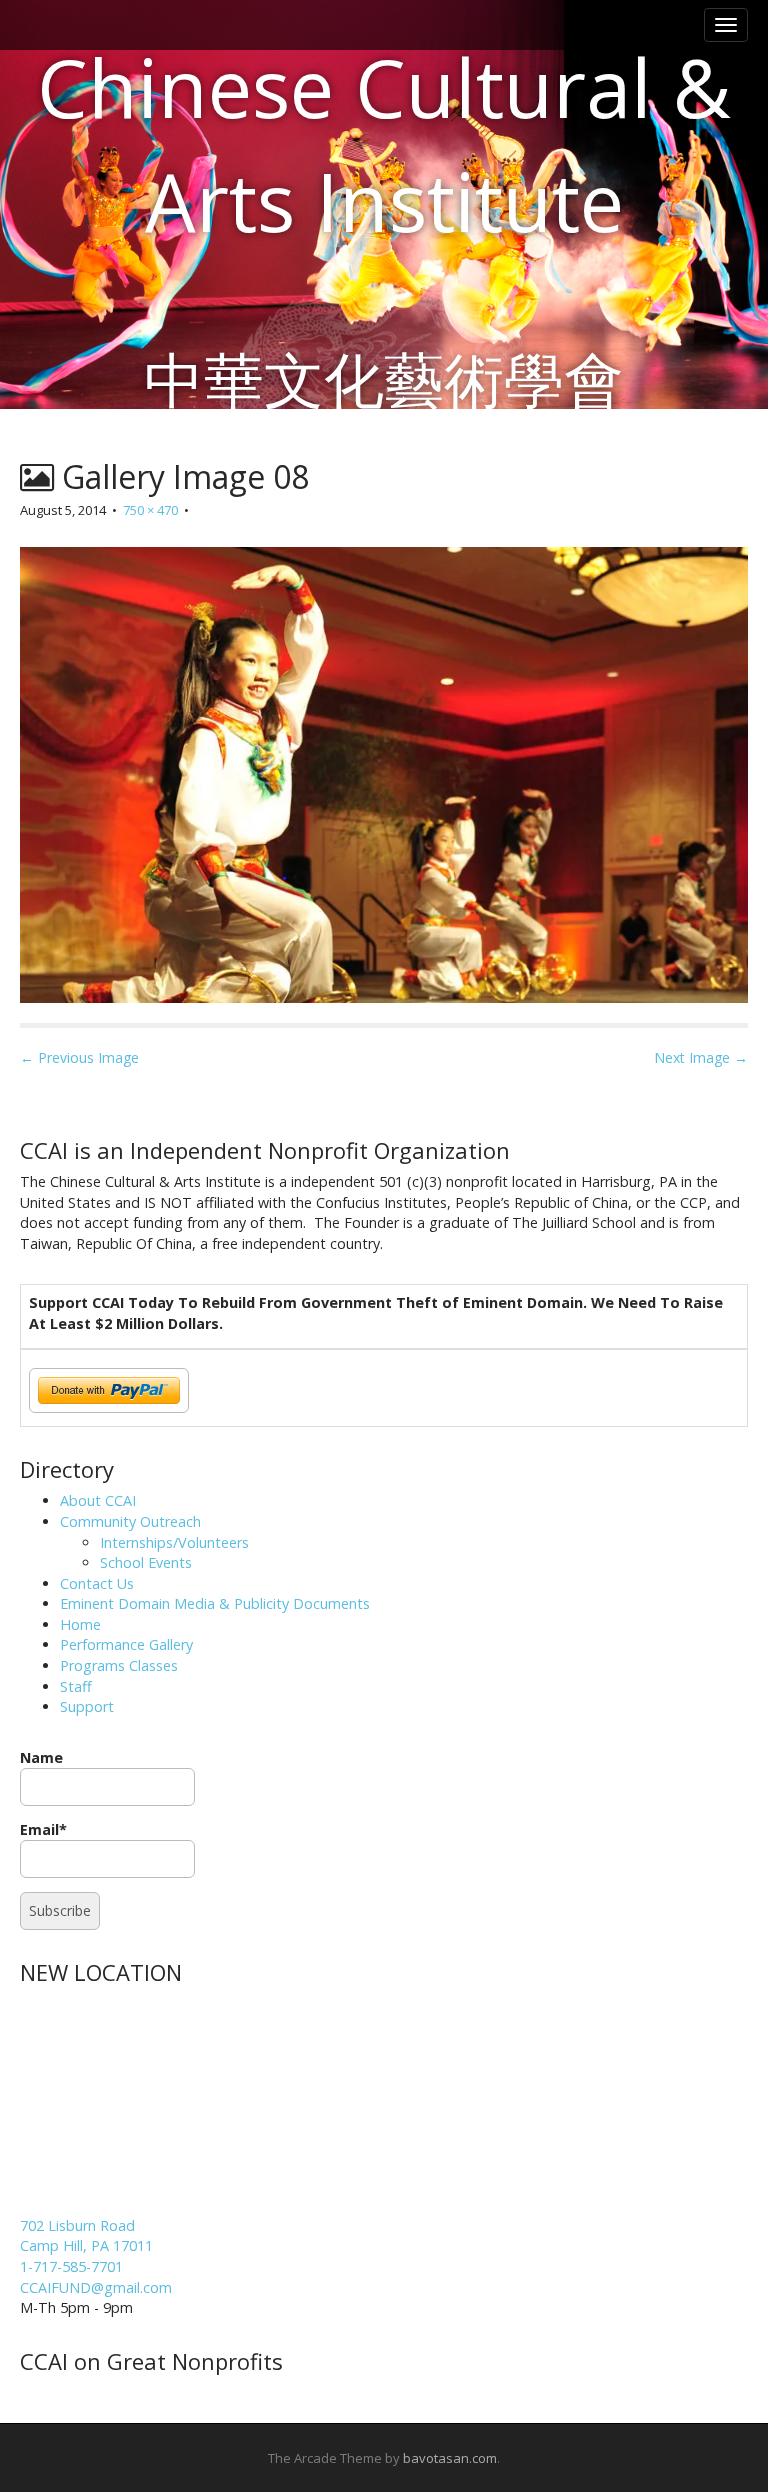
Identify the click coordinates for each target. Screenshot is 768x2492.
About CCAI (98, 1500)
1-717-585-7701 (71, 2266)
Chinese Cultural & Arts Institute (384, 143)
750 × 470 (150, 510)
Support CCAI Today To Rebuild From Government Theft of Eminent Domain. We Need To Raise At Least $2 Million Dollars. (376, 1313)
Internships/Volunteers (174, 1542)
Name (41, 1757)
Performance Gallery (126, 1644)
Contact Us (97, 1583)
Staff (76, 1686)
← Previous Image (79, 1057)
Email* (43, 1829)
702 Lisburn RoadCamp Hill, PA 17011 (86, 2236)
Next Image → (701, 1057)
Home (80, 1624)
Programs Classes (119, 1665)
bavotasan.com (450, 2458)
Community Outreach (130, 1521)
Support (87, 1706)
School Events (146, 1562)
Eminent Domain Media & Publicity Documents (215, 1603)
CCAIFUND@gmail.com (96, 2287)
